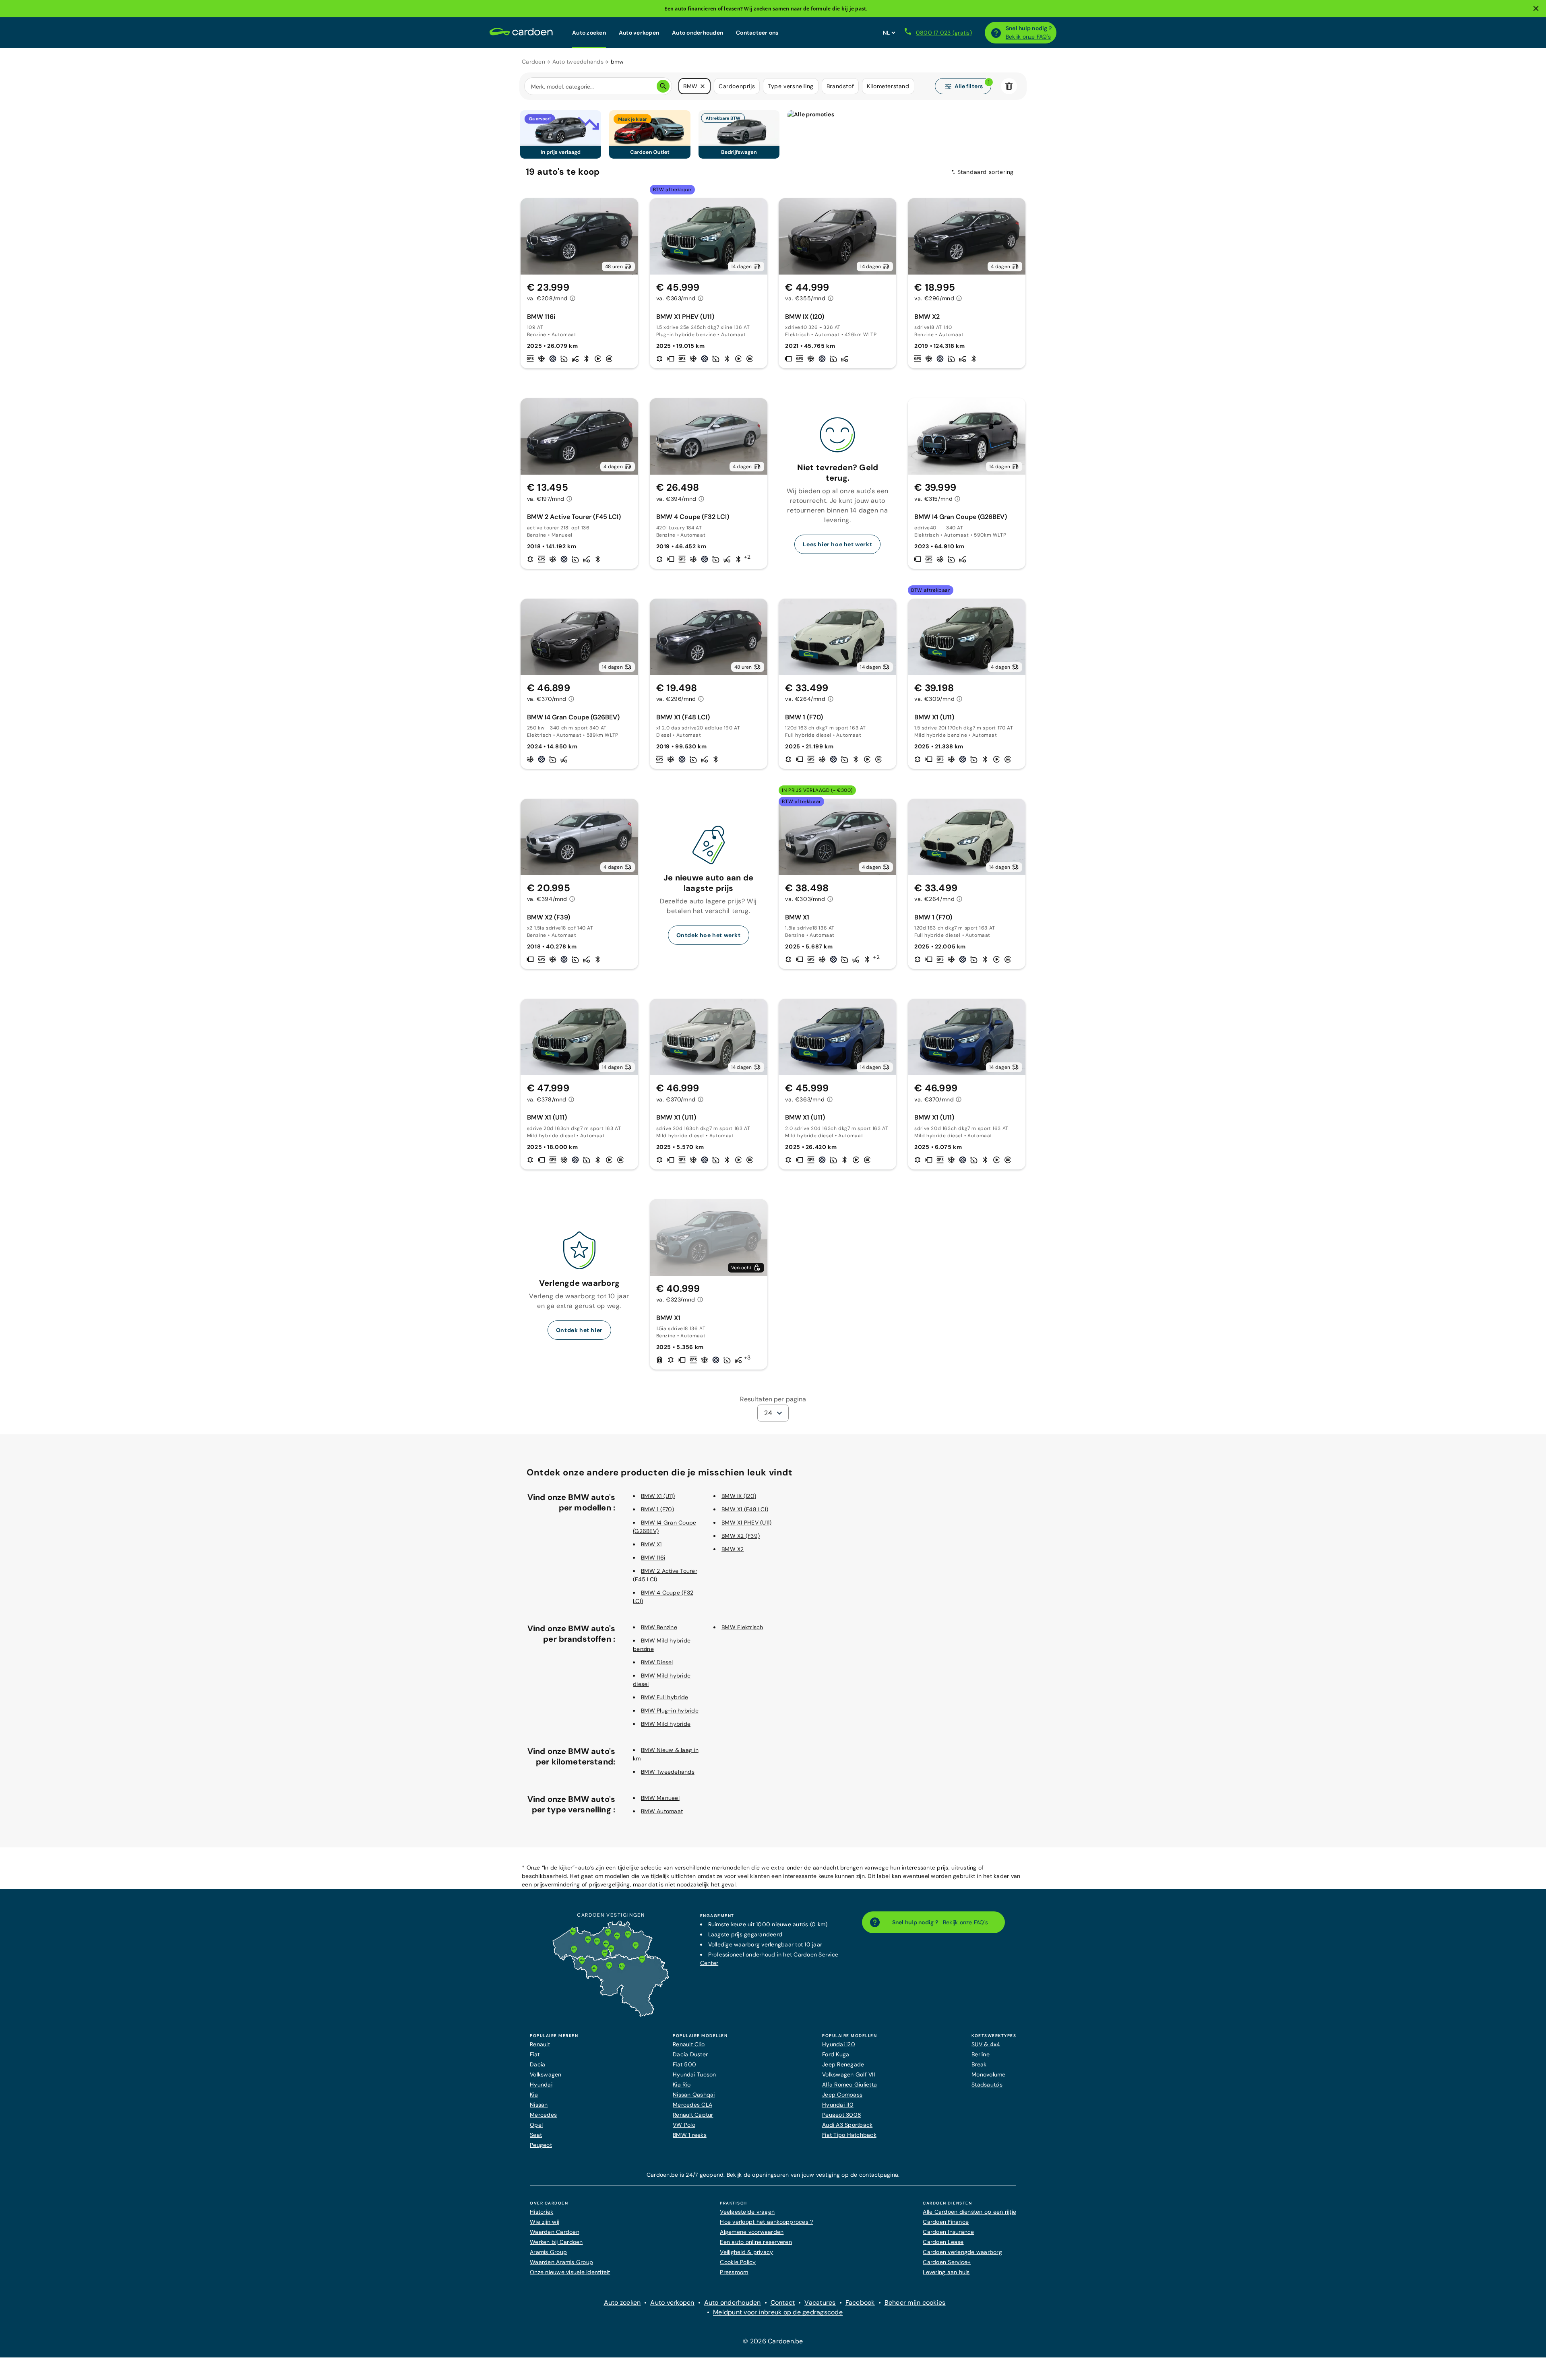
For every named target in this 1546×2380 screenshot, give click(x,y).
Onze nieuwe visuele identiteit (570, 2272)
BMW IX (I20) (739, 1496)
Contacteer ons (757, 33)
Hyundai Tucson (694, 2074)
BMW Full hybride (664, 1697)
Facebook (860, 2303)
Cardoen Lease (943, 2242)
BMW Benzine (659, 1627)
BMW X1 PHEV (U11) (746, 1523)
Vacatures (820, 2303)
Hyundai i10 (838, 2105)
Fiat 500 (684, 2064)
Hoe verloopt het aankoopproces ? (766, 2222)
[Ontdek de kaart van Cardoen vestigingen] (611, 2015)
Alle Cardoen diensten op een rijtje (969, 2212)
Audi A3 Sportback (847, 2125)
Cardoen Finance (946, 2222)
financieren (702, 9)
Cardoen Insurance (948, 2232)
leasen (732, 9)
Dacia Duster (690, 2054)
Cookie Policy (738, 2262)
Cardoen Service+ (947, 2262)
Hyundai (541, 2085)
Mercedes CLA (692, 2105)
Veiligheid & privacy (746, 2252)
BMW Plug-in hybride (670, 1711)
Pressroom (734, 2272)
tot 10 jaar (809, 1944)
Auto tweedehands (578, 62)
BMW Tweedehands (668, 1772)
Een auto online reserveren (756, 2242)
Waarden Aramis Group (561, 2262)
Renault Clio (689, 2044)
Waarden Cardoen (555, 2232)
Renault (540, 2044)
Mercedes (543, 2115)
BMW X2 (733, 1549)
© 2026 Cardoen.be (773, 2341)
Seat (536, 2135)
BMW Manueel (660, 1798)
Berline (981, 2054)
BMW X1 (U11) (658, 1496)
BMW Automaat (662, 1811)
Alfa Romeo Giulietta (849, 2085)
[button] (703, 86)
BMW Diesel (657, 1662)
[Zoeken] (663, 86)
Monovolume (989, 2074)
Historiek (542, 2212)
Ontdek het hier (579, 1330)
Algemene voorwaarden (752, 2232)
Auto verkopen (639, 33)
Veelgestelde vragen (747, 2212)
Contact (783, 2303)
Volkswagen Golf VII (848, 2074)
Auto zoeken (589, 33)
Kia (534, 2095)
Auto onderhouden (698, 33)
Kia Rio (682, 2085)
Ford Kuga (836, 2054)
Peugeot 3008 (842, 2115)
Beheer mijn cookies (915, 2303)
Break (979, 2064)
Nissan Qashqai (694, 2095)
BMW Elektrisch (742, 1627)
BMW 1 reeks (690, 2135)
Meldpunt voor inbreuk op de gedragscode (778, 2312)
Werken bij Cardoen (556, 2242)
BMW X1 (651, 1544)
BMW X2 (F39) (741, 1536)
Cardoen (533, 62)
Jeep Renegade (843, 2064)
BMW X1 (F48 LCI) (745, 1509)
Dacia (537, 2064)
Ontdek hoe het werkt (709, 935)
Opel (536, 2125)
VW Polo (684, 2125)
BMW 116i (653, 1558)
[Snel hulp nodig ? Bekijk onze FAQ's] (996, 33)
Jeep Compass (842, 2095)
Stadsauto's (987, 2085)
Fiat (535, 2054)
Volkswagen (546, 2074)
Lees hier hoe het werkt (837, 544)
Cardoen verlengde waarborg (962, 2252)
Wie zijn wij (545, 2222)
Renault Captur (693, 2115)
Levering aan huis (946, 2272)
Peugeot (541, 2145)
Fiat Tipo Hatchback (849, 2135)
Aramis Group (548, 2252)
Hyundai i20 (839, 2044)
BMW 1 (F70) (657, 1509)
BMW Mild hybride (666, 1724)
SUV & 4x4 (986, 2044)
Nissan (539, 2105)
